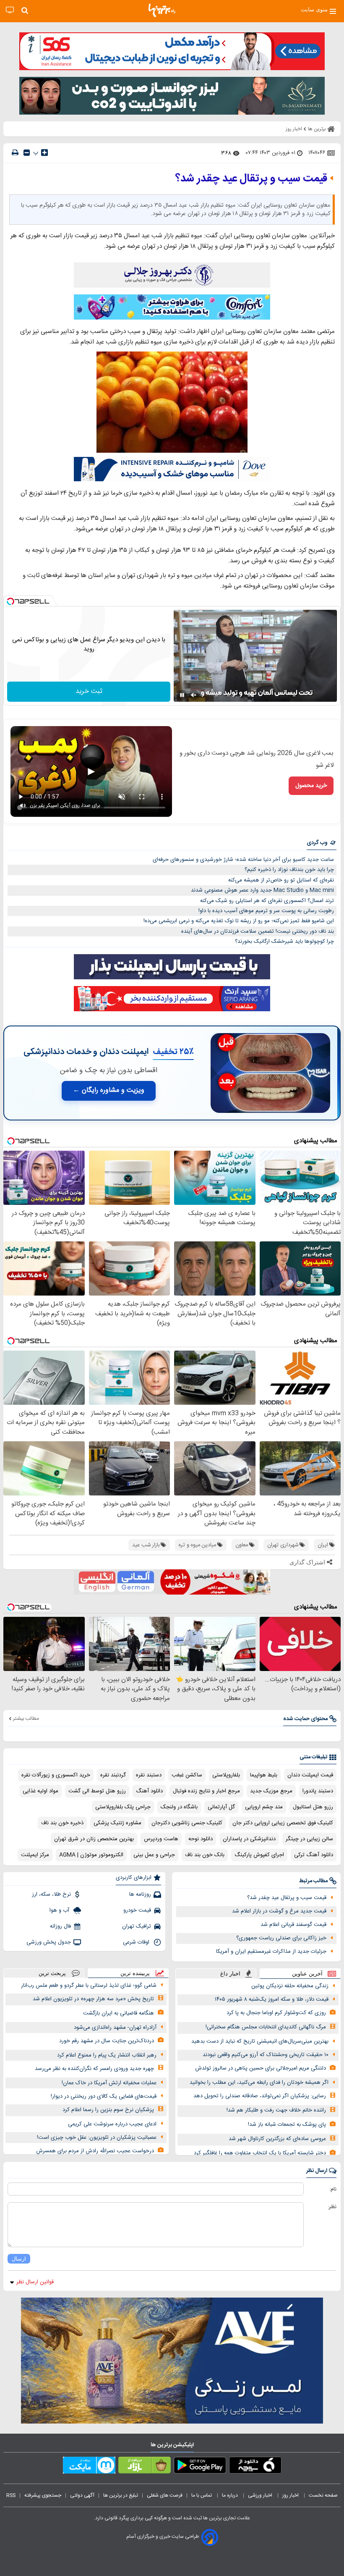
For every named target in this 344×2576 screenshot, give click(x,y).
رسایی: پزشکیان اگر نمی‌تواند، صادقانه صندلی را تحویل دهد (260, 2096)
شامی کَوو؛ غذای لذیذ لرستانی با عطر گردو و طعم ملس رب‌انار (89, 1986)
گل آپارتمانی (221, 1807)
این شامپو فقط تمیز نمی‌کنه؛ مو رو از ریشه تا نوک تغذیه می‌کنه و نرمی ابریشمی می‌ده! (239, 921)
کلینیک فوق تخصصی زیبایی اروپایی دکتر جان (283, 1823)
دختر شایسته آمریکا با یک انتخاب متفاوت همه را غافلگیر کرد (260, 2153)
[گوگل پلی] (200, 2467)
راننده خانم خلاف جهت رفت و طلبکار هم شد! (276, 2110)
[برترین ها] (162, 10)
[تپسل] (10, 601)
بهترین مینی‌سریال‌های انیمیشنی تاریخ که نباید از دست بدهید (260, 2041)
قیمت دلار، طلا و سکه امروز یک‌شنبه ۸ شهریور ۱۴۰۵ (272, 1999)
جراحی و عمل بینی (154, 1855)
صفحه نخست (323, 2495)
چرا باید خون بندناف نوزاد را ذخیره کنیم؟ (289, 870)
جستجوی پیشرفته (43, 2495)
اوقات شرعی (137, 1942)
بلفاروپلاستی (226, 1775)
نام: (333, 2189)
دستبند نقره (149, 1775)
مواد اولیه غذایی (40, 1791)
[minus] (27, 153)
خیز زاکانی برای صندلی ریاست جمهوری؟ (281, 1938)
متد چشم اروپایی (264, 1807)
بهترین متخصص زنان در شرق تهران (94, 1839)
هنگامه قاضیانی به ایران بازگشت (119, 2013)
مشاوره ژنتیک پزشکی (117, 1823)
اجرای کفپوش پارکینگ (259, 1855)
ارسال (19, 2259)
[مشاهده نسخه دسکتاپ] (10, 10)
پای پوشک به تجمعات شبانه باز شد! (287, 2125)
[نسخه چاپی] (15, 153)
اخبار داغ (230, 1974)
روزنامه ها (140, 1894)
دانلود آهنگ (149, 1791)
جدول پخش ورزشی (49, 1942)
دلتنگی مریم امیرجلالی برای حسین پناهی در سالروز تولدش (261, 2068)
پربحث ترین (52, 1973)
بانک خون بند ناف (205, 1855)
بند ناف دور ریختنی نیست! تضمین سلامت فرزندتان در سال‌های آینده (258, 931)
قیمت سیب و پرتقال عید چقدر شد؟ (287, 1898)
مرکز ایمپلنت (35, 1855)
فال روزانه (60, 1926)
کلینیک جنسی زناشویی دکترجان (187, 1823)
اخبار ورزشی (261, 2495)
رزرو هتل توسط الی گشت (97, 1791)
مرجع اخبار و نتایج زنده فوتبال (206, 1791)
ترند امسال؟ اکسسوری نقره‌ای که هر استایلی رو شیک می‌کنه (267, 901)
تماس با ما (202, 2495)
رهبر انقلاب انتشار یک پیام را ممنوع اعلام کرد (107, 2055)
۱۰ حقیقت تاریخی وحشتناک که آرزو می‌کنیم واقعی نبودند (266, 2055)
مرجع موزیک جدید (271, 1791)
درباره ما (231, 2495)
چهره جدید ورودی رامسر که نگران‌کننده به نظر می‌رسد (94, 2069)
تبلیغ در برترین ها (121, 2495)
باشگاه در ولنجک (179, 1807)
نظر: (332, 2207)
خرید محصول (311, 786)
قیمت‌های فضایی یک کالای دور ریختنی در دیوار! (104, 2096)
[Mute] (194, 695)
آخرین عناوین (307, 1974)
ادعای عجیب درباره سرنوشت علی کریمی (112, 2124)
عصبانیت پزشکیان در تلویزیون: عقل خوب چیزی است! (97, 2138)
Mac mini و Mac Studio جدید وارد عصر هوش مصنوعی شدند (262, 890)
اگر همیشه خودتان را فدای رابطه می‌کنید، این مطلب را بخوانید (259, 2083)
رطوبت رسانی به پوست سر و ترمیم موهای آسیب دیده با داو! (266, 911)
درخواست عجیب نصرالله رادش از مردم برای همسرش (95, 2151)
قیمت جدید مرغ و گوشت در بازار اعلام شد (279, 1911)
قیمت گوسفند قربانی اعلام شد (293, 1925)
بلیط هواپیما (264, 1775)
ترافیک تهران (137, 1926)
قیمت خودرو (137, 1910)
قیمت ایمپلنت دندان (310, 1775)
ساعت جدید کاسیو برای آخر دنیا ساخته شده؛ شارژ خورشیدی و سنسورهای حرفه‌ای (243, 860)
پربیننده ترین (135, 1973)
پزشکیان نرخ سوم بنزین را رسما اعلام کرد (108, 2110)
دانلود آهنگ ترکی (314, 1855)
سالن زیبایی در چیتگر (309, 1839)
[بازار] (145, 2467)
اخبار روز (291, 2495)
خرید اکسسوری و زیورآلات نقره (56, 1775)
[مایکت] (89, 2467)
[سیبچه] (255, 2467)
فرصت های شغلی (165, 2495)
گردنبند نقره (113, 1775)
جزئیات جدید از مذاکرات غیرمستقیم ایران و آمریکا (271, 1952)
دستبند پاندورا (318, 1791)
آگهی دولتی (82, 2495)
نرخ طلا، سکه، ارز (51, 1894)
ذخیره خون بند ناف (62, 1823)
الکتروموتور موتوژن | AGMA (91, 1855)
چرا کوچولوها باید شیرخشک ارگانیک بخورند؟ (284, 942)
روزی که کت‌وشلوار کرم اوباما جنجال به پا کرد (276, 2013)
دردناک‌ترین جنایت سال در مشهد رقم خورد (107, 2041)
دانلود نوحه (201, 1839)
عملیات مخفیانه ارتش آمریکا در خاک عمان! (109, 2083)
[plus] (44, 152)
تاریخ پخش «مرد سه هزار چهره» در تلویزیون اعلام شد (93, 1999)
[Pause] (182, 695)
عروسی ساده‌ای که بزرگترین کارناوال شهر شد (277, 2139)
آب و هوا (60, 1910)
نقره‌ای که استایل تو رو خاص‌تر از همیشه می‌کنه (281, 880)
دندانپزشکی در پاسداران (249, 1839)
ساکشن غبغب (187, 1775)
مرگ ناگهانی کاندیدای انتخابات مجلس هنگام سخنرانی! (266, 2027)
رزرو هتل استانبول (313, 1807)
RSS (11, 2495)
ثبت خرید (89, 691)
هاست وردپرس (161, 1839)
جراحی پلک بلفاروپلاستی (123, 1807)
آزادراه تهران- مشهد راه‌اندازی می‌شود (115, 2028)
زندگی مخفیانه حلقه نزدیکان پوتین (290, 1986)
